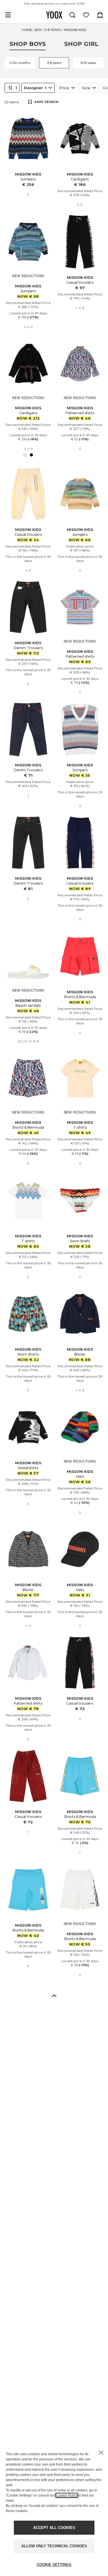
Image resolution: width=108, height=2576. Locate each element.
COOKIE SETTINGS (54, 2565)
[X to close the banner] (101, 2453)
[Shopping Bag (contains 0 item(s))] (100, 15)
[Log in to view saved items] (86, 15)
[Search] (72, 15)
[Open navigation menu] (8, 15)
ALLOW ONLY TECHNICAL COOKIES (54, 2546)
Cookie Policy (67, 2495)
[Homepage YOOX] (54, 15)
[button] (54, 1995)
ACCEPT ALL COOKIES (54, 2528)
